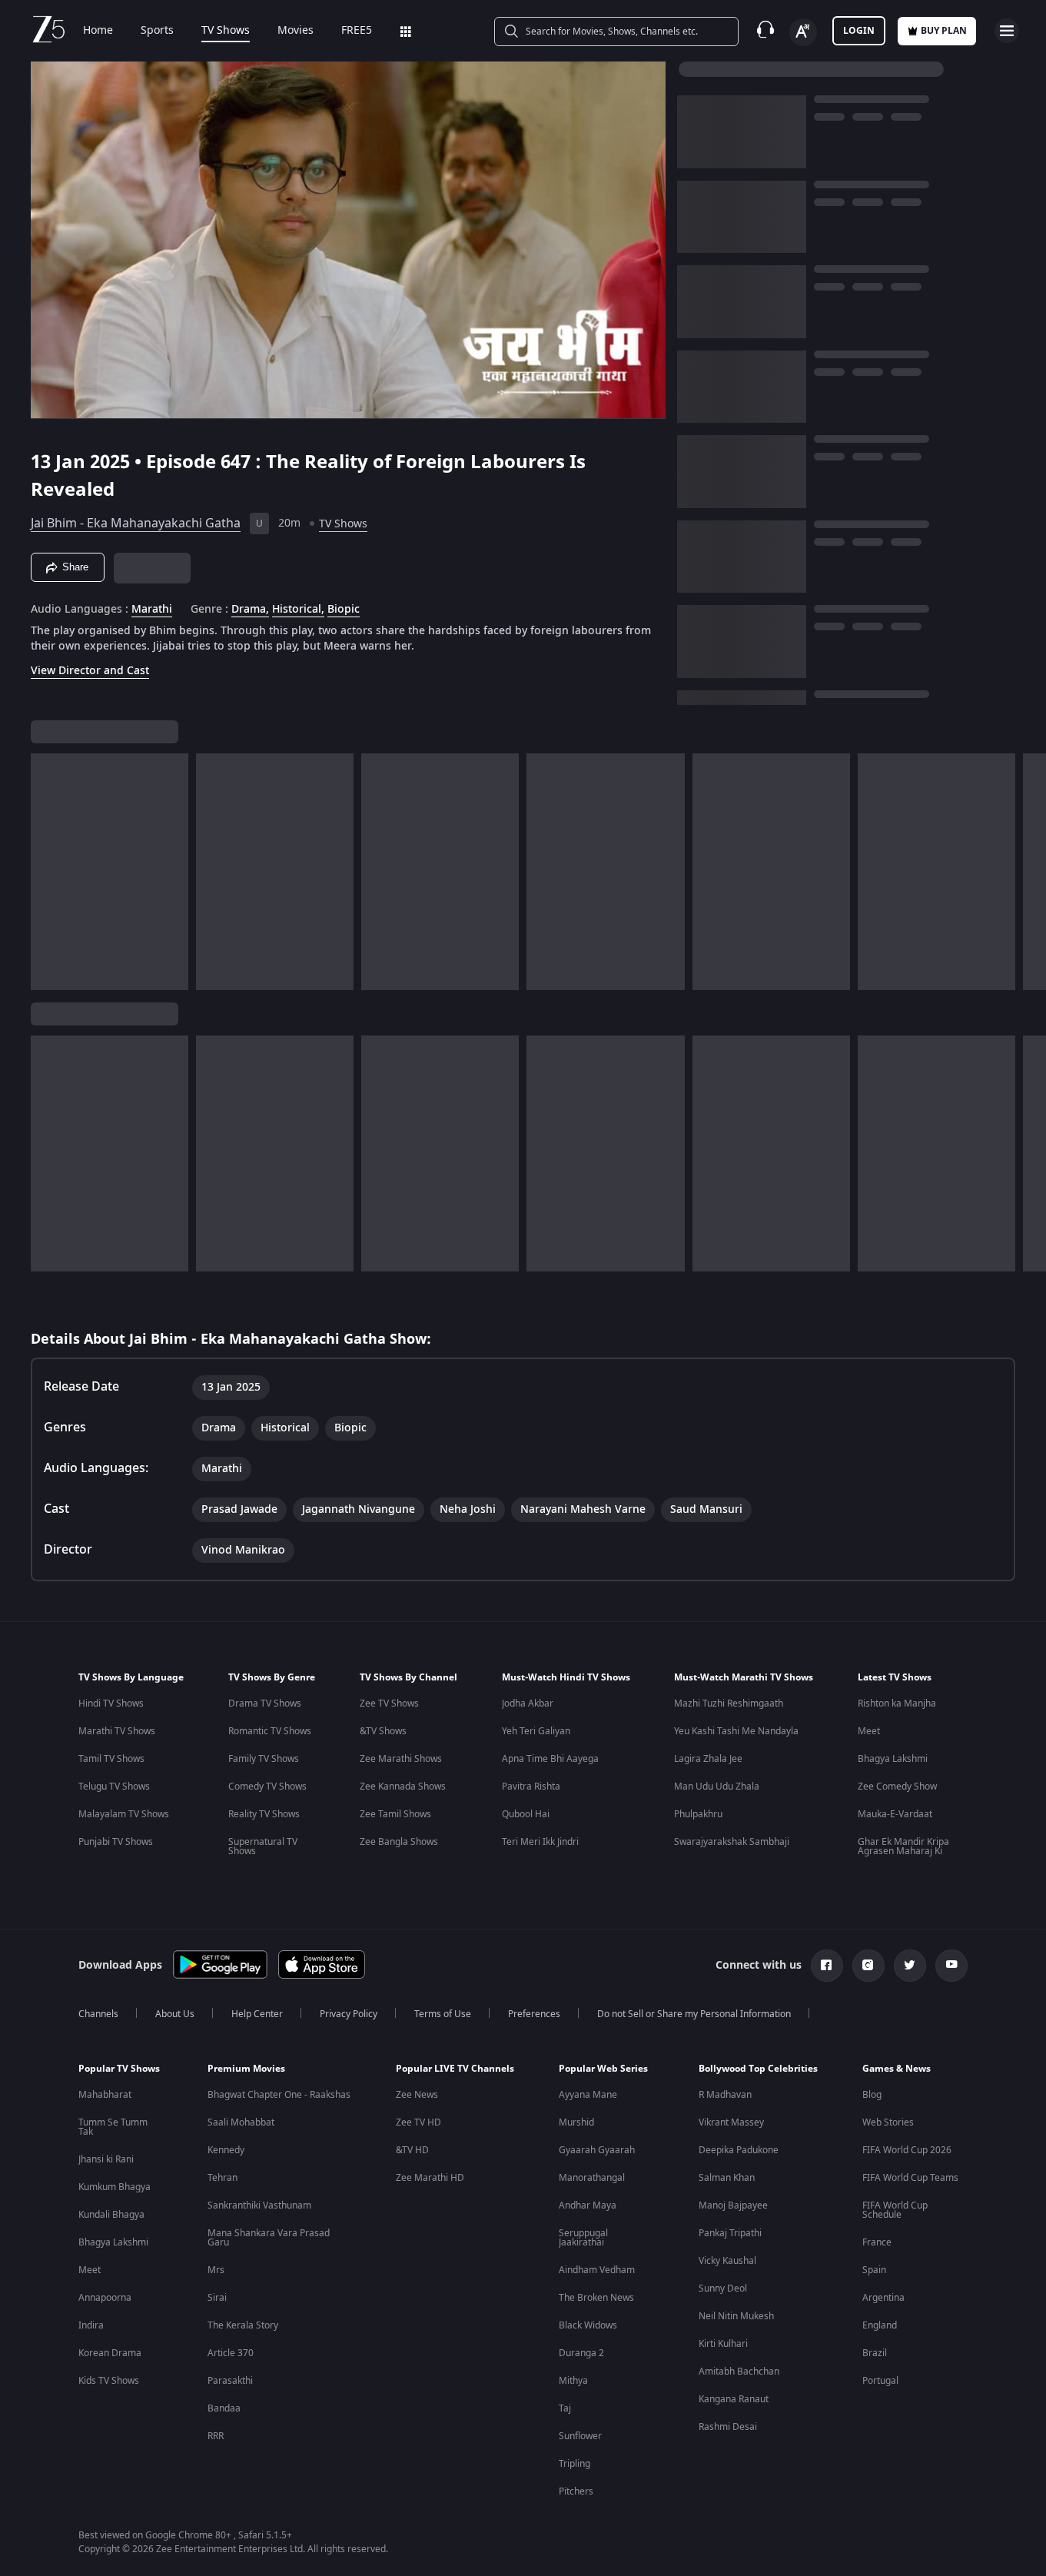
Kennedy (226, 2150)
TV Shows (226, 31)
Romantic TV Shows (270, 1731)
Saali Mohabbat (241, 2122)
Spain (874, 2270)
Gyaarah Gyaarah (597, 2150)
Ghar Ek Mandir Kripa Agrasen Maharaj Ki (903, 1846)
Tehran (222, 2178)
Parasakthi (230, 2381)
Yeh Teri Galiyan (536, 1731)
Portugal (880, 2381)
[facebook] (827, 1966)
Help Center (257, 2014)
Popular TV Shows (119, 2069)
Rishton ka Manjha (897, 1703)
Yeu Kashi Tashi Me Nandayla (736, 1731)
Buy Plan (944, 31)
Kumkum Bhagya (115, 2187)
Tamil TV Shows (111, 1759)
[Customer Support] (765, 31)
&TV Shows (383, 1731)
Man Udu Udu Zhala (717, 1787)
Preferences (534, 2014)
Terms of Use (443, 2014)
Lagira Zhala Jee (708, 1759)
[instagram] (868, 1966)
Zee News (417, 2095)
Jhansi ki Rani (106, 2159)
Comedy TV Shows (267, 1787)
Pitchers (576, 2491)
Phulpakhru (698, 1814)
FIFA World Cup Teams (910, 2178)
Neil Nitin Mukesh (736, 2316)
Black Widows (588, 2325)
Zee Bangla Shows (399, 1842)
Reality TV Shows (264, 1814)
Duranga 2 (581, 2353)
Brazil (875, 2353)
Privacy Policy (349, 2014)
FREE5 (357, 31)
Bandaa (224, 2408)
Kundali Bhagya (111, 2215)
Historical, (298, 610)
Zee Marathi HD (430, 2178)
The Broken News (596, 2298)
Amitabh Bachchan (739, 2372)
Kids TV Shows (109, 2381)
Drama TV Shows (265, 1703)
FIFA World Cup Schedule (895, 2210)
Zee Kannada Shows (403, 1787)
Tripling (574, 2464)
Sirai (217, 2298)
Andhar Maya (588, 2205)
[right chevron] (1029, 872)
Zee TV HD (418, 2122)
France (877, 2242)
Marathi (152, 610)
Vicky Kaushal (727, 2261)
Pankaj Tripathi (730, 2233)
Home (98, 31)
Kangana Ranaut (734, 2399)
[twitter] (910, 1966)
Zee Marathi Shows (401, 1759)
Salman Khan (727, 2178)
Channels (98, 2014)
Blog (872, 2095)
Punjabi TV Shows (116, 1842)
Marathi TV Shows (117, 1731)
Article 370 (231, 2353)
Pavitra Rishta (531, 1787)
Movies (296, 31)
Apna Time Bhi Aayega (550, 1759)
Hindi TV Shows (111, 1703)
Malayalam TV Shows (124, 1814)
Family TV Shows (264, 1759)
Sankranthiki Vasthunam (259, 2205)
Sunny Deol (723, 2288)
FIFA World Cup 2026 (907, 2150)
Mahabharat (105, 2095)
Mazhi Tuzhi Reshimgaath (729, 1703)
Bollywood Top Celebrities (758, 2069)
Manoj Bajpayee (733, 2205)
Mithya (573, 2381)
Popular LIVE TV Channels (455, 2069)
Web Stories (888, 2122)
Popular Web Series (603, 2069)
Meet (869, 1731)
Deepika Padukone (739, 2150)
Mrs (216, 2270)
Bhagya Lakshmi (893, 1759)
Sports (157, 31)
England (880, 2325)
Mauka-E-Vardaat (895, 1814)
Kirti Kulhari (723, 2344)
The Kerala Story (243, 2325)
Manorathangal (592, 2178)
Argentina (883, 2298)
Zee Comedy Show (897, 1787)
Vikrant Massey (731, 2122)
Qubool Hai (526, 1814)
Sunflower (580, 2436)
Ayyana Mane (588, 2095)
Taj (565, 2408)
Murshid (576, 2122)
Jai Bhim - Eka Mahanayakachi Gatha (136, 524)
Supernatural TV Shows (263, 1846)
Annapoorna (105, 2298)
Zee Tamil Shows (395, 1814)
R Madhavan (725, 2095)
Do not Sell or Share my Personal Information (694, 2014)
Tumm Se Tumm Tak (113, 2127)
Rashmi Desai (728, 2427)
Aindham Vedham (597, 2270)
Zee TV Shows (389, 1703)
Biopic (344, 610)
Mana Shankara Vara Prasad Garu (269, 2238)
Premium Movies (246, 2069)
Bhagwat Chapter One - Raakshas (279, 2095)
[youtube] (951, 1966)
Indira (91, 2325)
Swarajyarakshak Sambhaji (732, 1842)
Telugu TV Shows (114, 1787)
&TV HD (412, 2150)
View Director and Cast (90, 671)
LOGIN (859, 31)
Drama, (250, 610)
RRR (216, 2436)
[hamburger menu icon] (1007, 31)
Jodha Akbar (528, 1703)
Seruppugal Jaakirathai (583, 2238)
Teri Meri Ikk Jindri (540, 1842)
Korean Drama (110, 2353)
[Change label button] (803, 32)
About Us (175, 2014)
